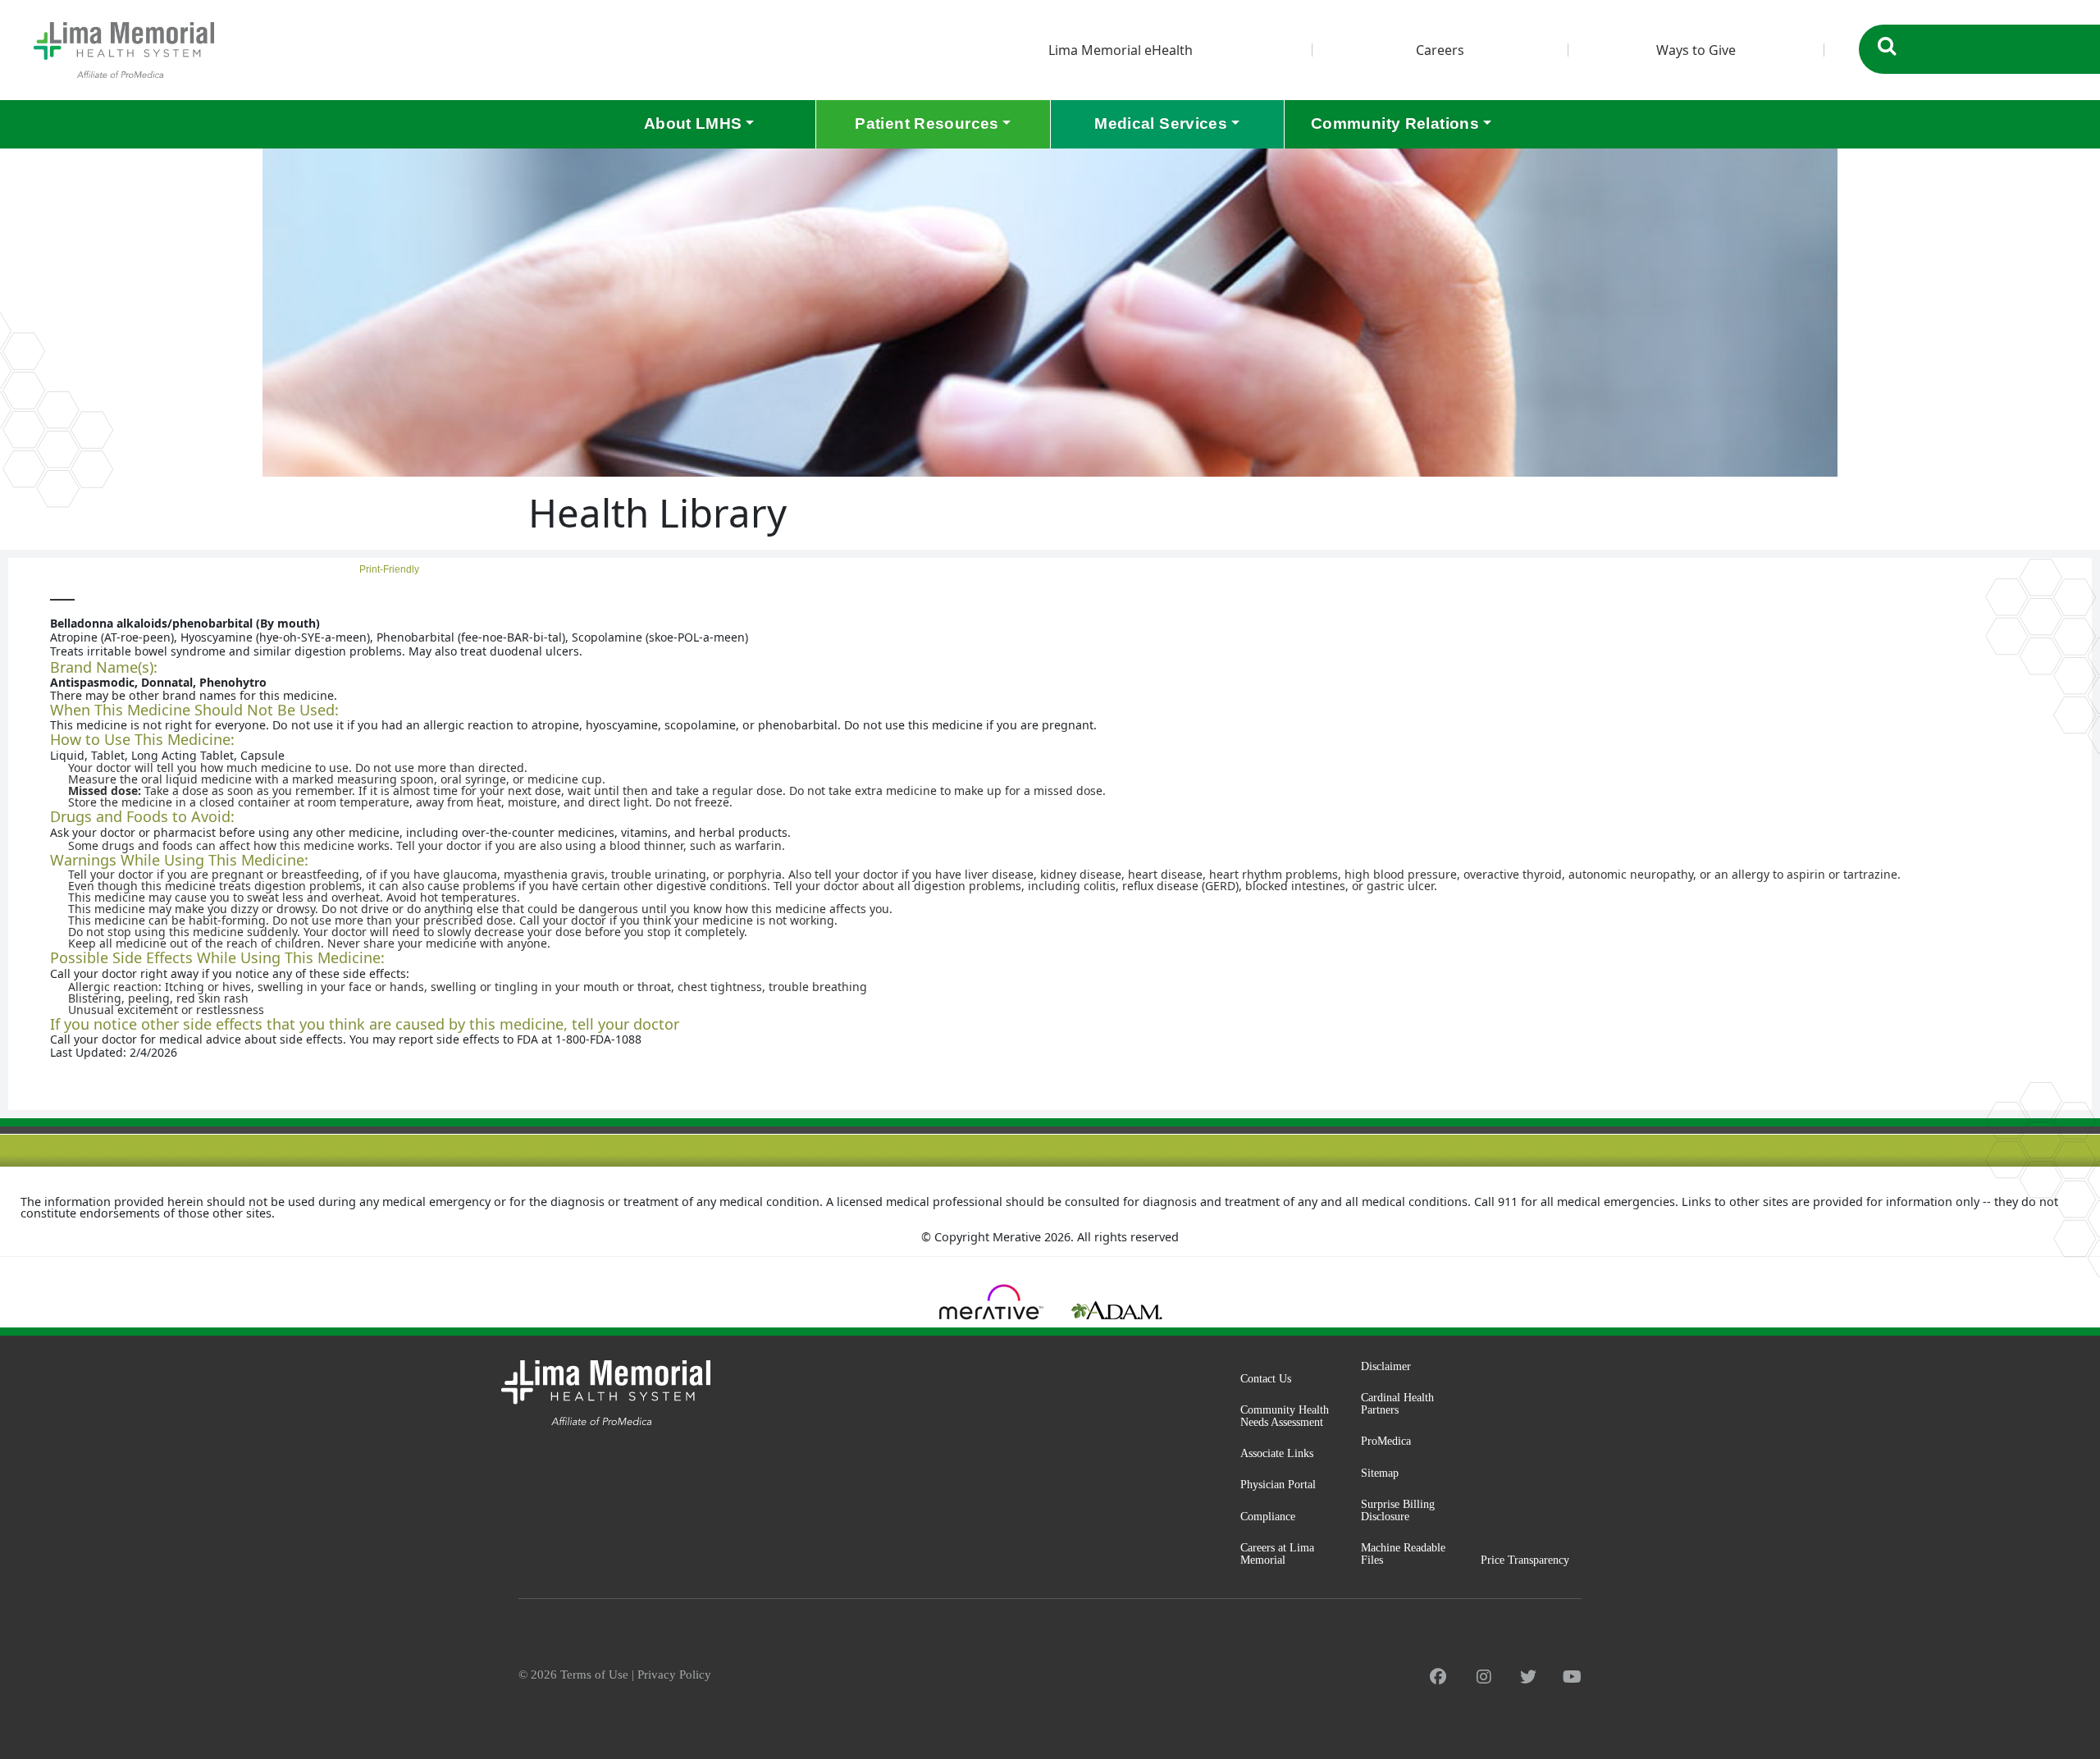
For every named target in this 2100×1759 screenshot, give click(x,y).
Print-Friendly (2046, 574)
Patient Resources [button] (927, 123)
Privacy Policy (674, 1674)
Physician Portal (1278, 1484)
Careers (1440, 50)
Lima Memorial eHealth (1121, 50)
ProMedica (1386, 1441)
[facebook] (1438, 1677)
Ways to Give (1696, 50)
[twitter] (1528, 1677)
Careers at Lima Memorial (1277, 1553)
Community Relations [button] (1395, 123)
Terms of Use (594, 1674)
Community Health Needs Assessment (1285, 1416)
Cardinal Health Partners (1397, 1403)
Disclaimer (1386, 1366)
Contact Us (1266, 1378)
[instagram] (1484, 1677)
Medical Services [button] (1161, 123)
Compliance (1268, 1516)
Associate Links (1277, 1453)
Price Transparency (1525, 1560)
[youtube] (1572, 1677)
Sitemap (1380, 1473)
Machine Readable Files (1403, 1553)
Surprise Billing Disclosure (1398, 1510)
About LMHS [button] (693, 123)
